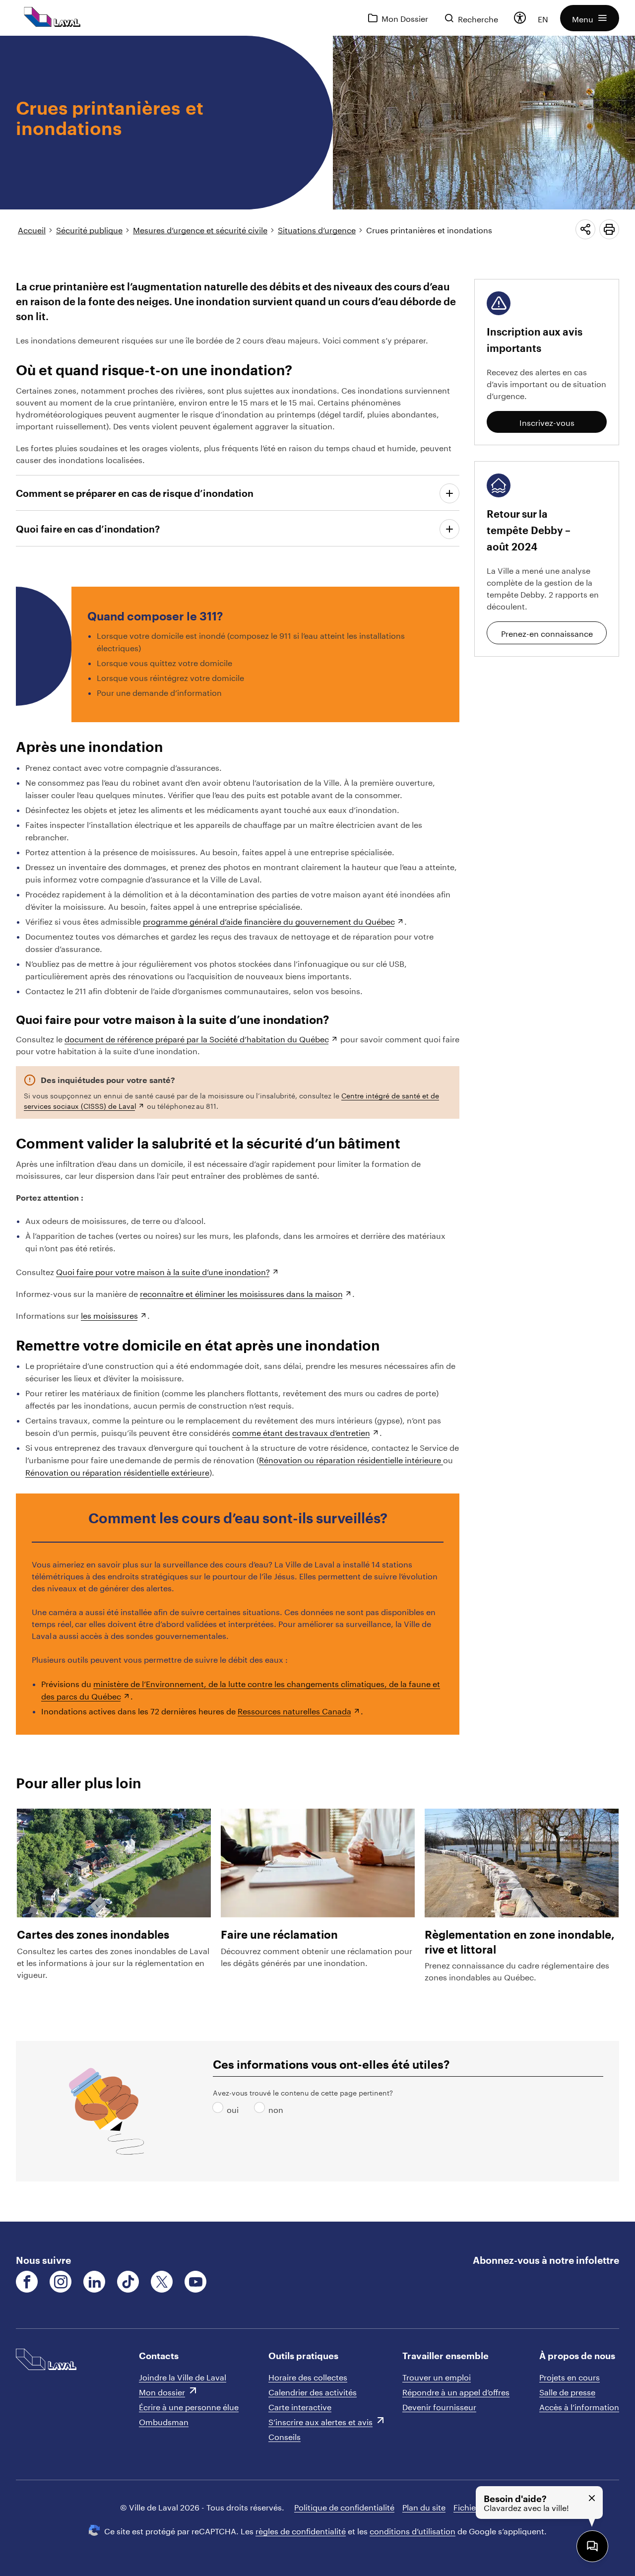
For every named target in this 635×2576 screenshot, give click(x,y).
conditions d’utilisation (413, 2530)
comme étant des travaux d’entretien (301, 1432)
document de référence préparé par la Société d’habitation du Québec (197, 1038)
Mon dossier (162, 2391)
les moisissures (109, 1315)
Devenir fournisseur (439, 2406)
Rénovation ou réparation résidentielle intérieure (351, 1459)
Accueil (32, 229)
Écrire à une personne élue (189, 2406)
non (261, 2109)
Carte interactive (300, 2406)
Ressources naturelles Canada (294, 1710)
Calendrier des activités (313, 2391)
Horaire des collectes (308, 2376)
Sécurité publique (89, 229)
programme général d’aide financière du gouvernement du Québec (269, 920)
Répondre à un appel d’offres (456, 2391)
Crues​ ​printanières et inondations (429, 229)
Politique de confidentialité (344, 2506)
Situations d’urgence (317, 229)
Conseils (285, 2436)
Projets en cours (570, 2376)
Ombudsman (164, 2421)
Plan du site (424, 2506)
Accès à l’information (579, 2406)
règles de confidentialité (301, 2530)
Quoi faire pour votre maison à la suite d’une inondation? (163, 1271)
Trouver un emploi (437, 2376)
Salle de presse (567, 2391)
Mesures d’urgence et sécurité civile (200, 229)
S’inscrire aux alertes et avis (320, 2421)
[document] (317, 1129)
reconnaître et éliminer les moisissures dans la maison (241, 1293)
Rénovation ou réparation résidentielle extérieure (117, 1471)
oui (220, 2109)
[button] (590, 18)
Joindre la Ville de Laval (183, 2376)
